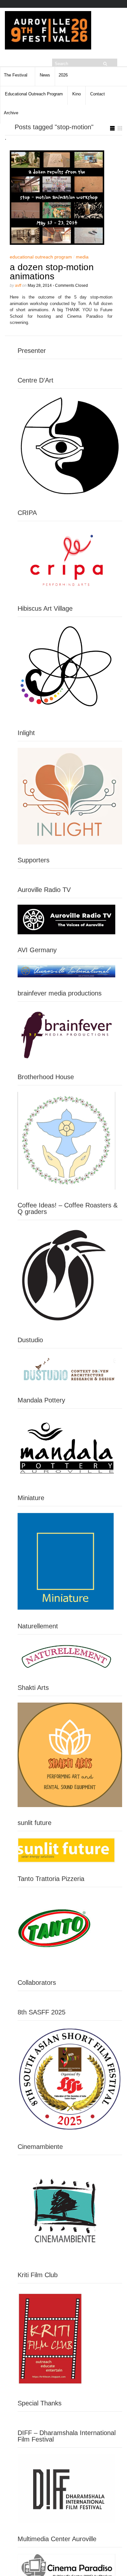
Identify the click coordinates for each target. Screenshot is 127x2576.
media (82, 257)
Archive (11, 113)
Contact (98, 94)
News (45, 75)
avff (18, 285)
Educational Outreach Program (34, 94)
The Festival (16, 75)
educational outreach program (41, 257)
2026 (63, 75)
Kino (77, 94)
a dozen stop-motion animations (52, 272)
